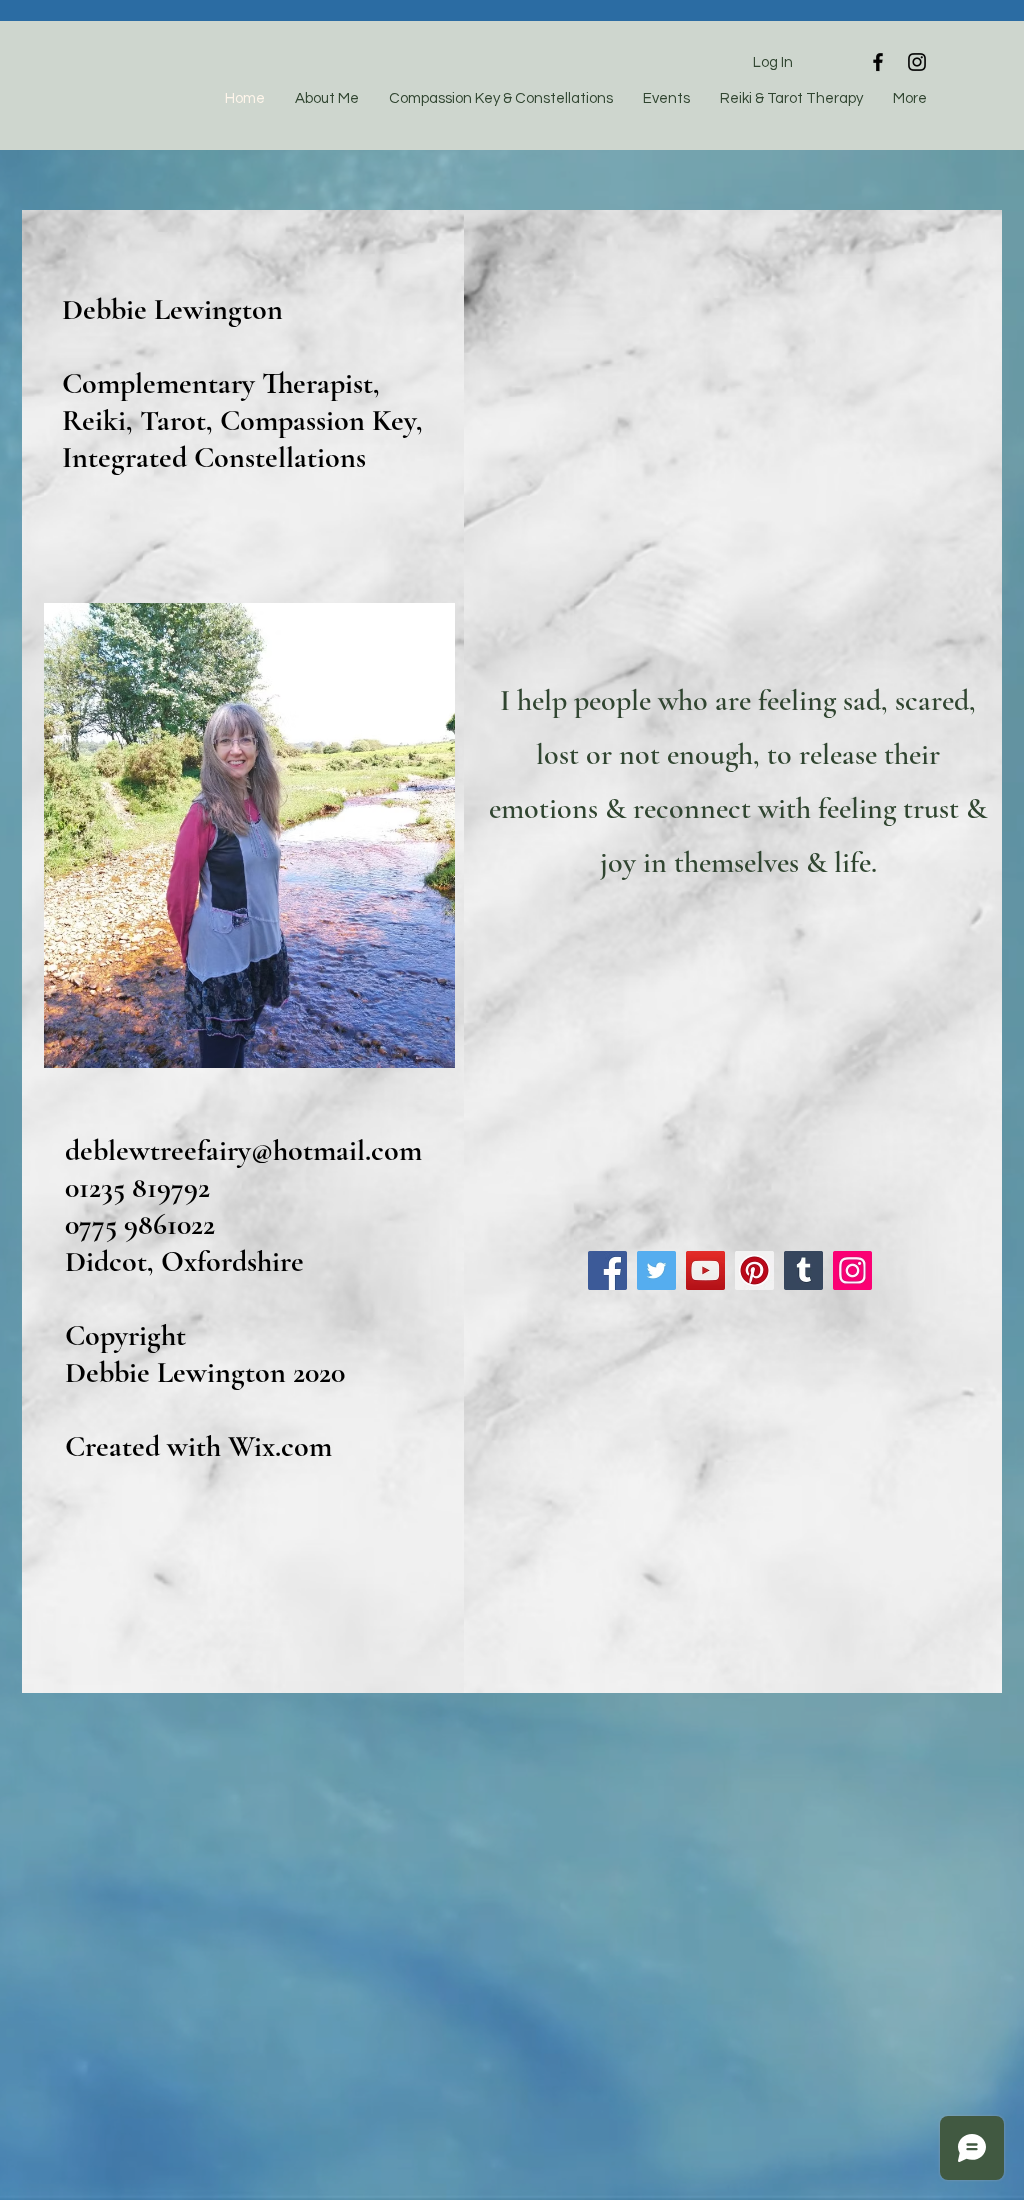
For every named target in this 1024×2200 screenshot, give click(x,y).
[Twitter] (656, 1270)
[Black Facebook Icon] (878, 62)
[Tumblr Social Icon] (803, 1270)
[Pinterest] (754, 1270)
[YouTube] (705, 1270)
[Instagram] (852, 1270)
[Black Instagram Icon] (917, 62)
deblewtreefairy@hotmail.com (243, 1150)
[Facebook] (607, 1270)
